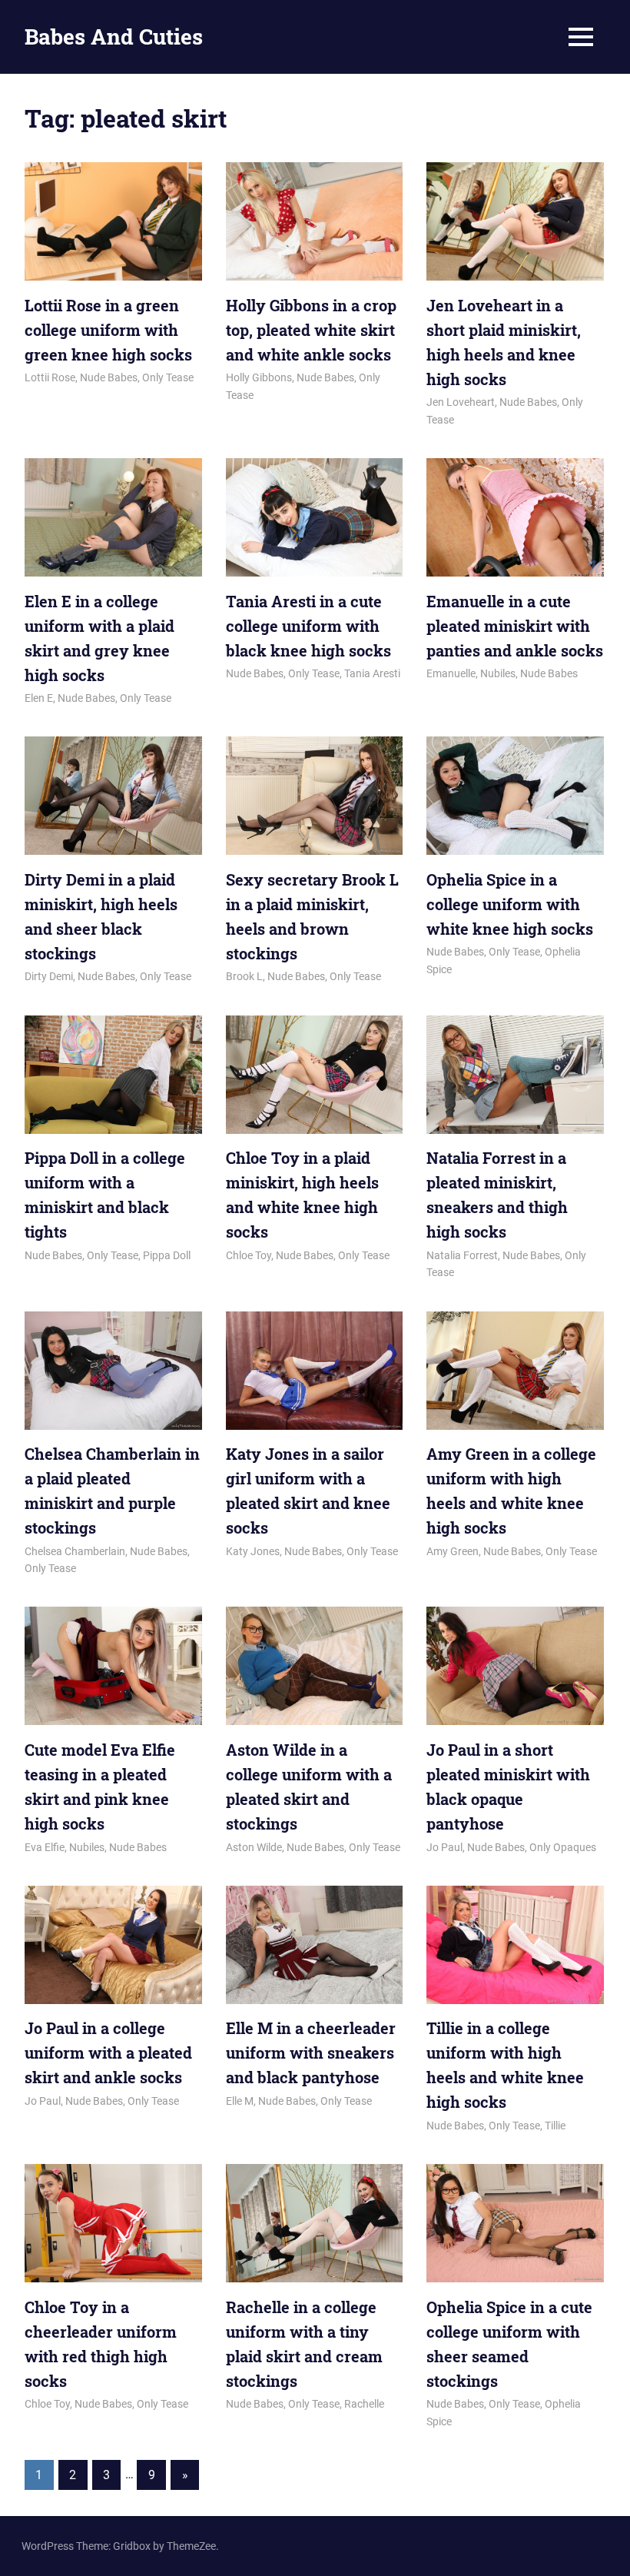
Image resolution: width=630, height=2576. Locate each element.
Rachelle (364, 2404)
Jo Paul (444, 1847)
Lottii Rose (50, 377)
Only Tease (168, 377)
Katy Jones (253, 1551)
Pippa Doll (167, 1255)
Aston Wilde (254, 1847)
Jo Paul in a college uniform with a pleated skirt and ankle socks (108, 2052)
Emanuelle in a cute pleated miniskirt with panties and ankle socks (515, 626)
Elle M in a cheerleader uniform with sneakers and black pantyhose (311, 2052)
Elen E (39, 698)
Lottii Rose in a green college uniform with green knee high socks (108, 330)
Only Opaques (563, 1847)
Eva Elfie (45, 1847)
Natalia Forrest (462, 1255)
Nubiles (498, 673)
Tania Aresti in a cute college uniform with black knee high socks (308, 626)
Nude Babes (109, 377)
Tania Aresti (372, 673)
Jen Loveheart (461, 402)
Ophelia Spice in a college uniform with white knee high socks (510, 904)
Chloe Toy (249, 1255)
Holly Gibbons (259, 377)
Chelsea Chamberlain (75, 1551)
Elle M (240, 2101)
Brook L (244, 976)
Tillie (555, 2126)
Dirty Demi (49, 976)
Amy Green (453, 1551)
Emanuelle (451, 673)
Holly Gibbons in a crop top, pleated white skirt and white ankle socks (311, 330)
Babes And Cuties (114, 37)
